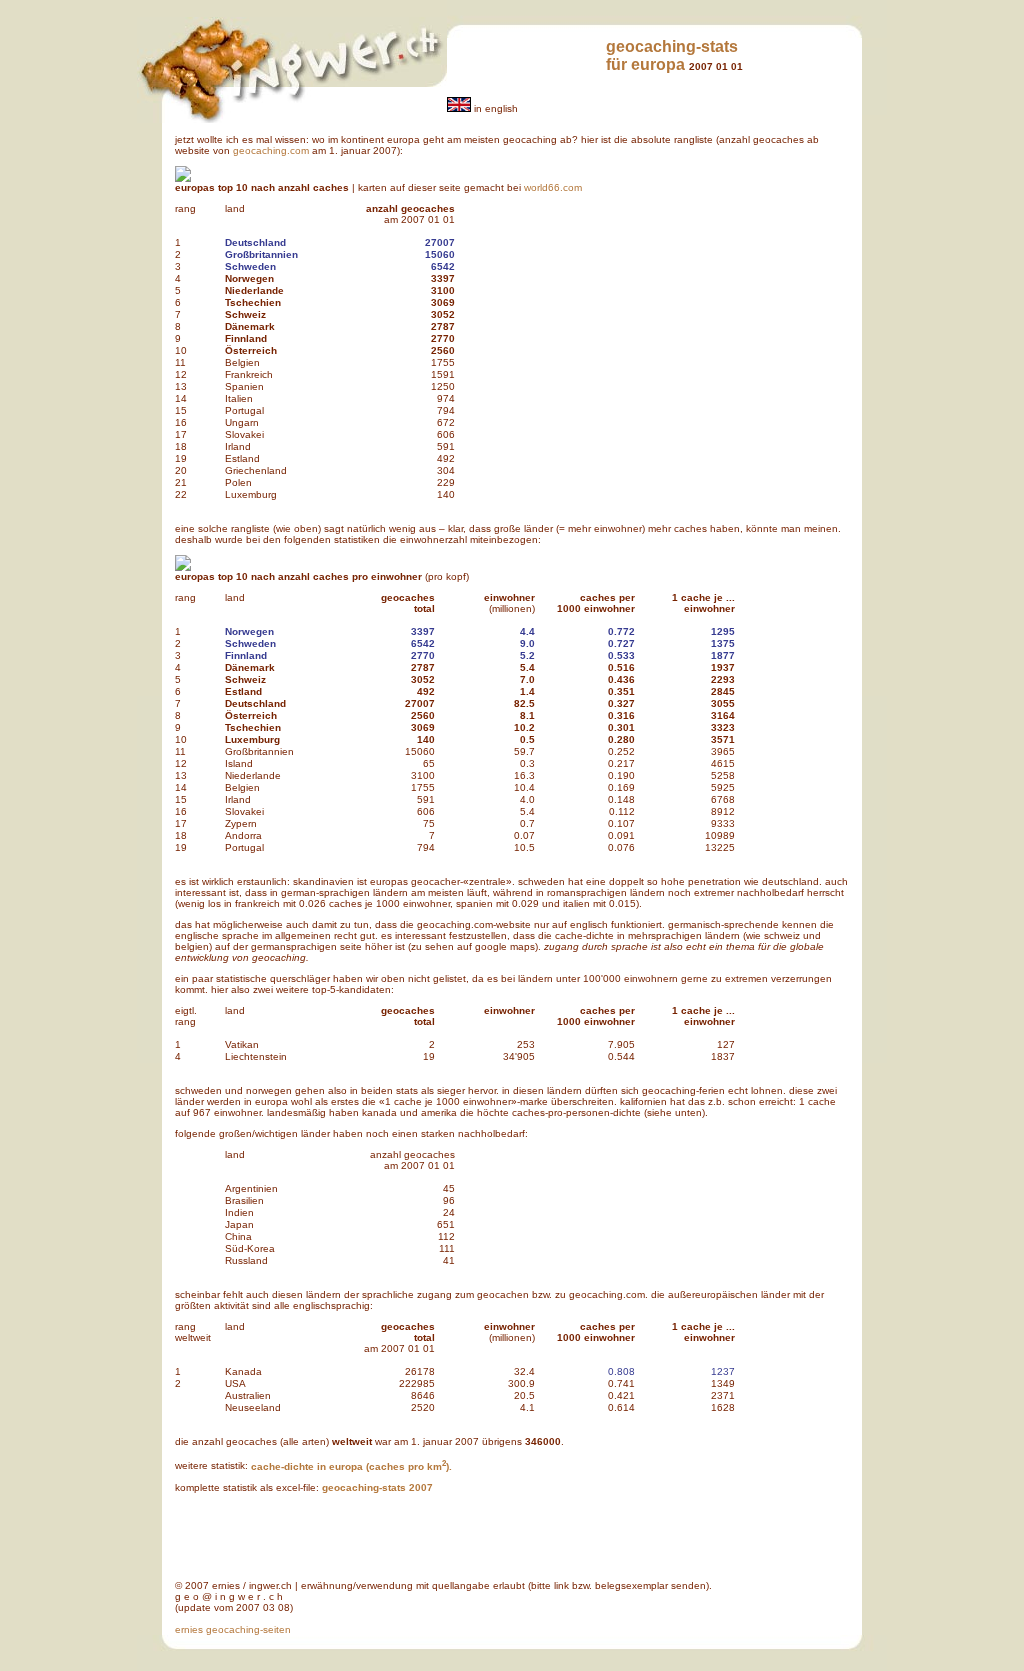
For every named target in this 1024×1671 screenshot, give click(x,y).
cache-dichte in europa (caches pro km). (351, 1466)
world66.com (553, 187)
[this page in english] (459, 108)
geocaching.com (271, 150)
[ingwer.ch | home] (292, 83)
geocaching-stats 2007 (377, 1487)
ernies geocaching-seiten (233, 1629)
